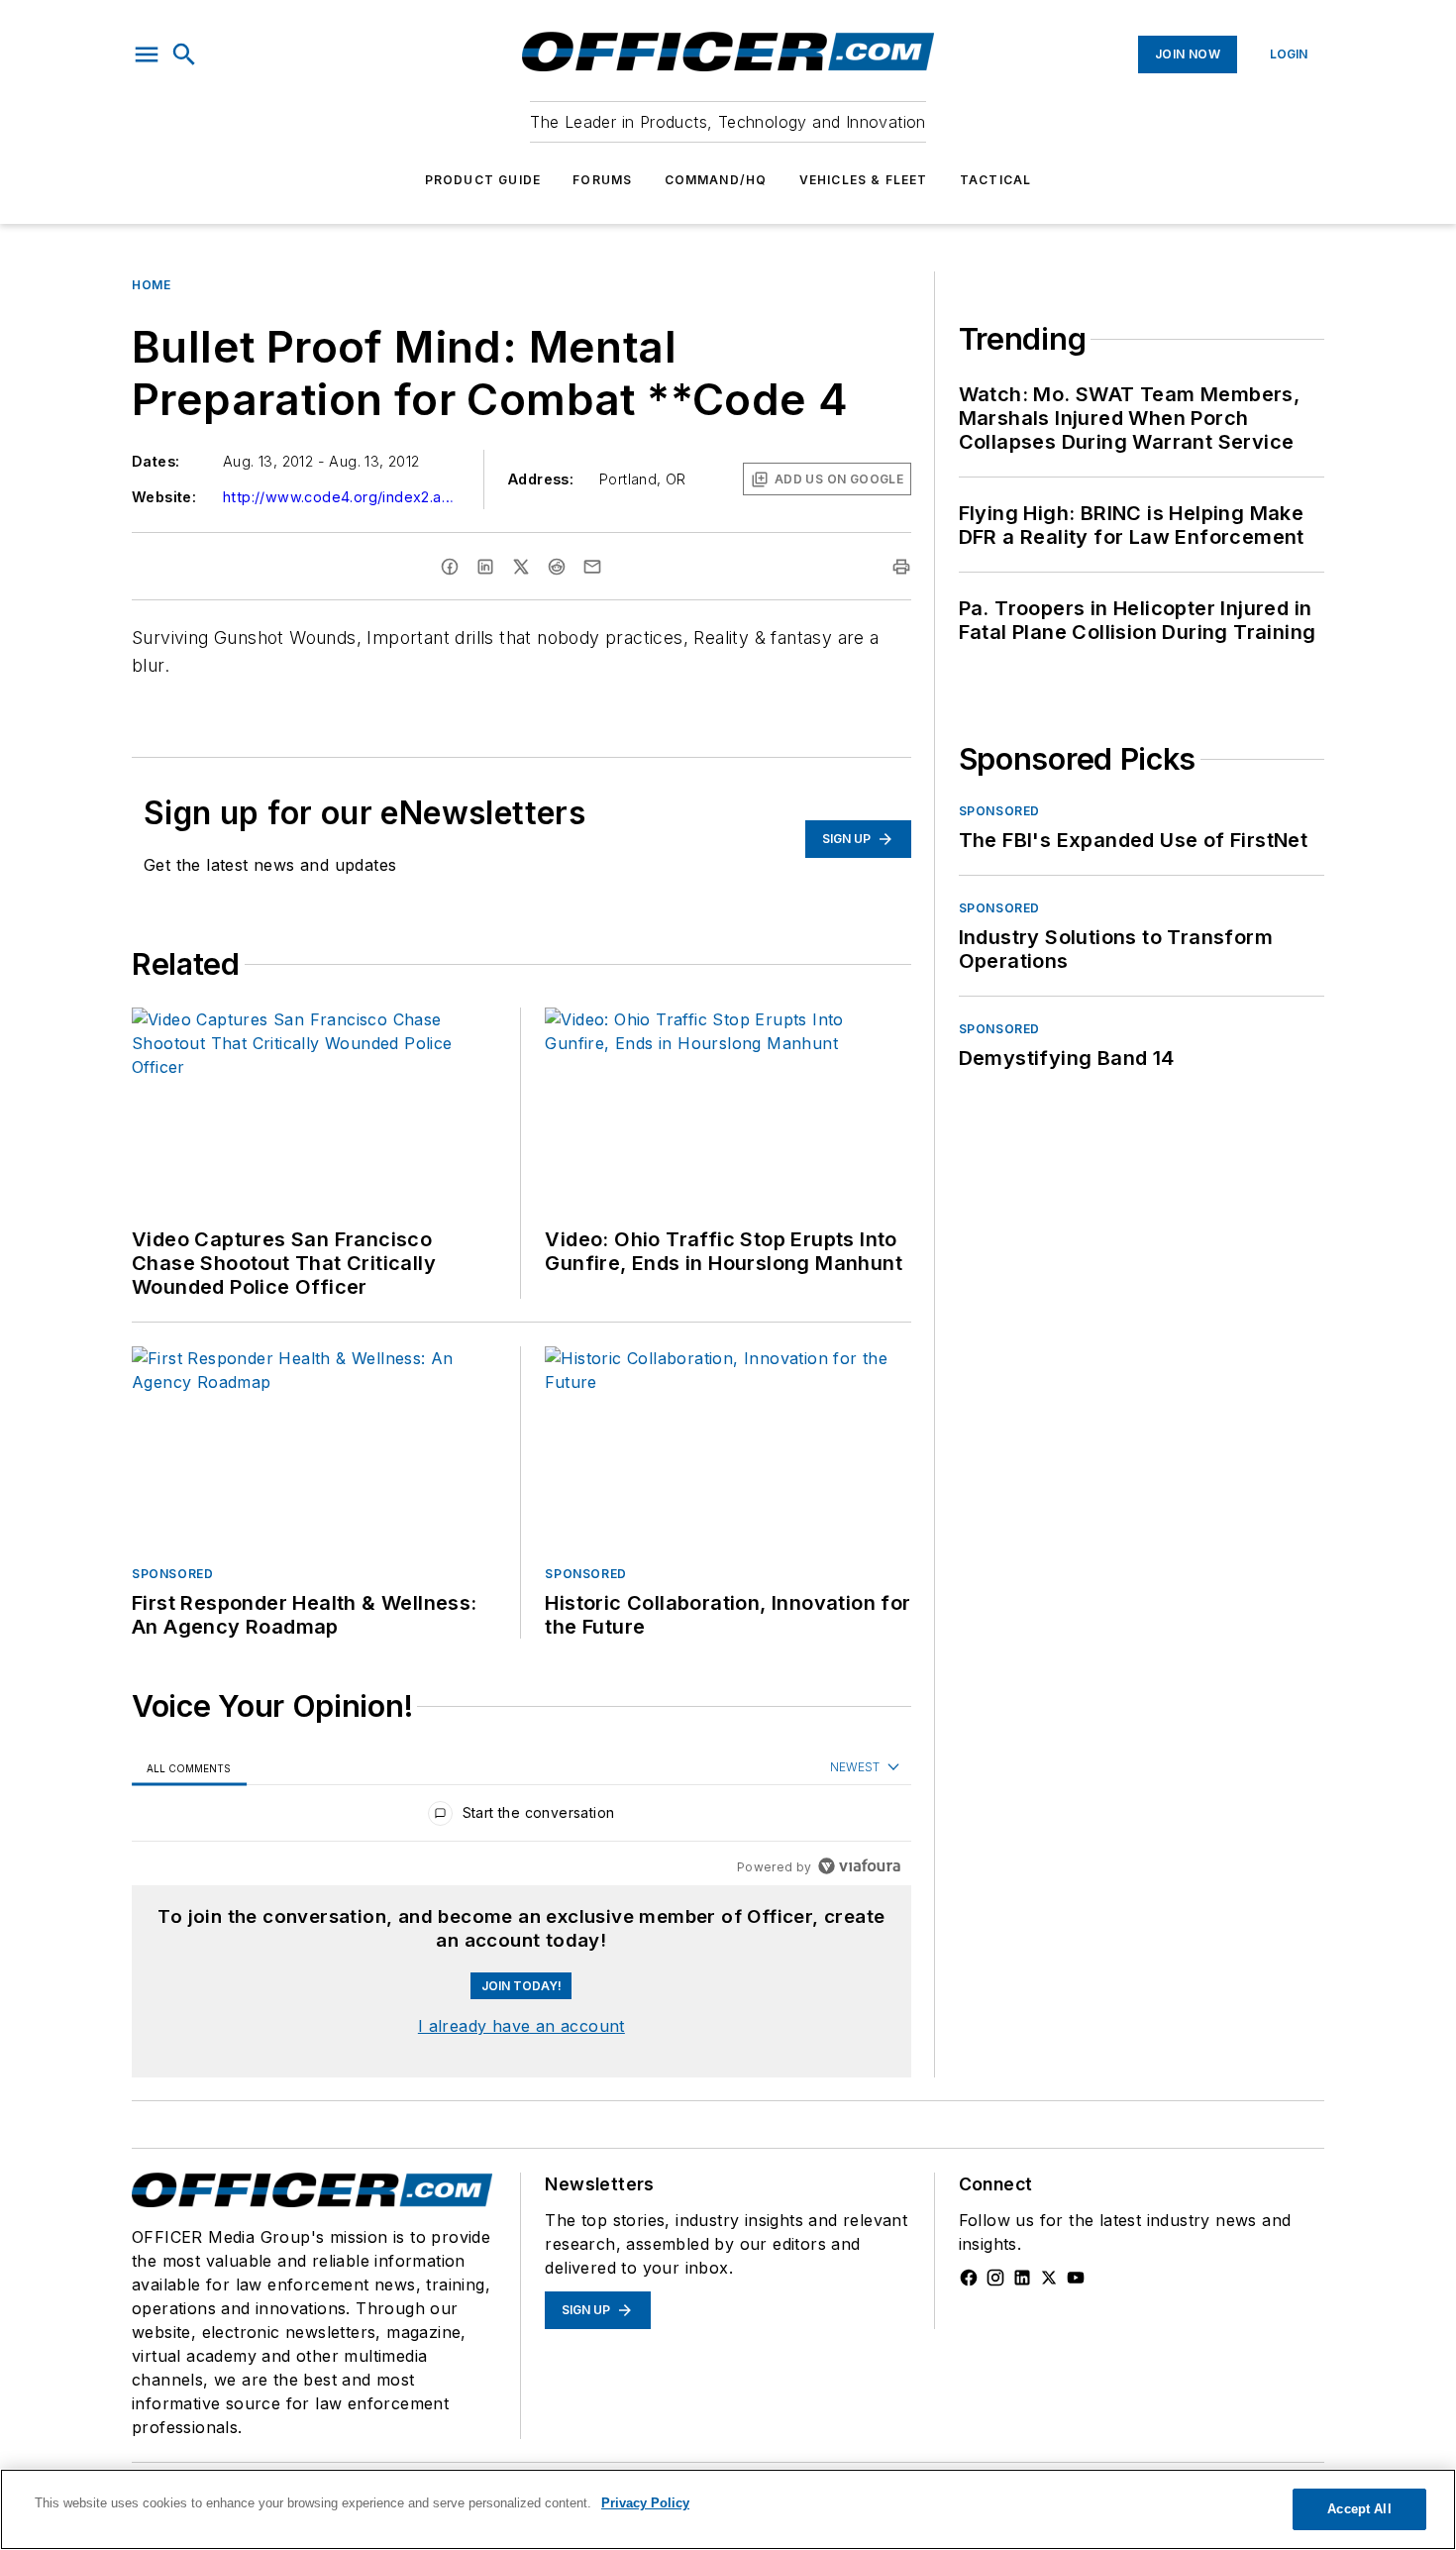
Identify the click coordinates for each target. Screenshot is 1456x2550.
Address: (541, 479)
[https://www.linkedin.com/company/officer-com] (1022, 2278)
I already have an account (521, 2026)
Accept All (1359, 2509)
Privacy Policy (645, 2503)
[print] (901, 567)
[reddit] (557, 567)
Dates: (156, 461)
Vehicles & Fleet (864, 180)
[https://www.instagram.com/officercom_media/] (995, 2278)
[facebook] (450, 567)
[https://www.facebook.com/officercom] (969, 2278)
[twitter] (521, 567)
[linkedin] (485, 567)
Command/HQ (716, 180)
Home (151, 285)
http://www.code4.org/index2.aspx (342, 497)
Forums (602, 180)
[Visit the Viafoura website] (859, 1866)
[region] (521, 1817)
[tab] (189, 1768)
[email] (592, 567)
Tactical (996, 180)
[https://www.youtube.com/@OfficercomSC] (1076, 2278)
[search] (184, 54)
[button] (147, 54)
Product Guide (483, 180)
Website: (164, 497)
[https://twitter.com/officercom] (1049, 2278)
